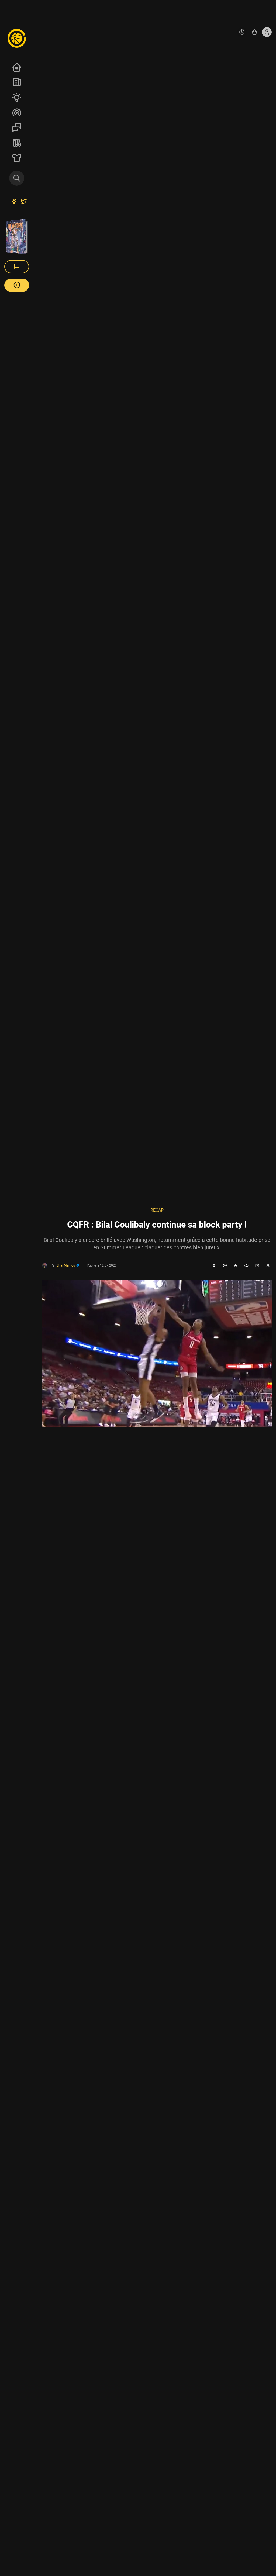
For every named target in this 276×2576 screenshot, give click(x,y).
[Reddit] (246, 1266)
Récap (157, 1210)
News (17, 82)
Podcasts (17, 112)
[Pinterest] (236, 1266)
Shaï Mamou (66, 1265)
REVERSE (17, 143)
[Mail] (257, 1266)
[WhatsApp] (225, 1266)
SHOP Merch (17, 158)
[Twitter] (24, 202)
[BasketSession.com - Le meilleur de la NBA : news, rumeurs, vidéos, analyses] (17, 38)
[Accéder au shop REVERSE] (254, 32)
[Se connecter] (267, 32)
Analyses (17, 97)
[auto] (242, 32)
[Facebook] (214, 1266)
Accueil (17, 67)
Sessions (17, 127)
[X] (268, 1266)
